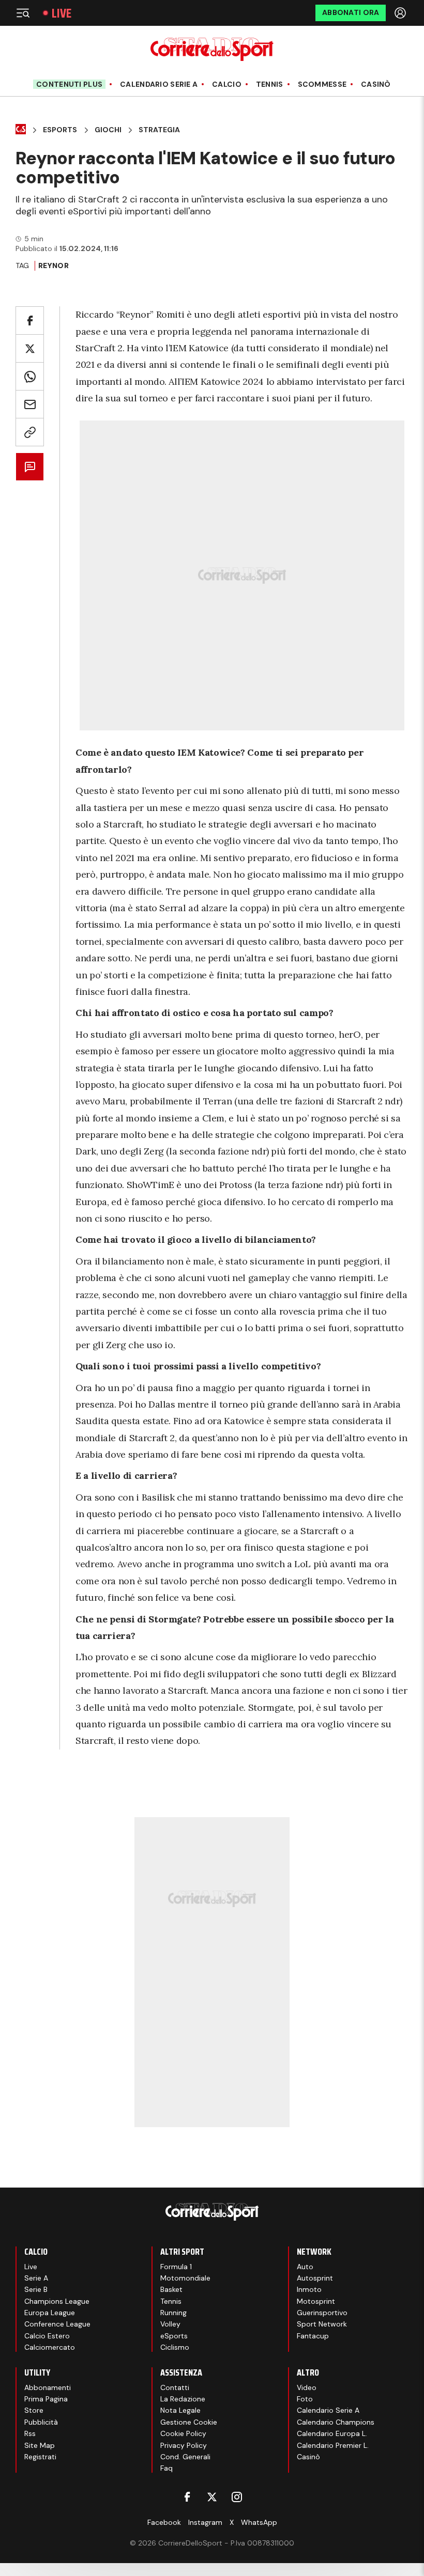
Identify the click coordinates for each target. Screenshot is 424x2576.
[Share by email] (30, 404)
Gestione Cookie (189, 2422)
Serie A (36, 2278)
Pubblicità (41, 2422)
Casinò (376, 84)
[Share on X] (30, 348)
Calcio (227, 84)
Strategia (159, 130)
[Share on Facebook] (30, 321)
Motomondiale (185, 2278)
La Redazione (183, 2399)
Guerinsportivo (322, 2313)
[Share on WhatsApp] (30, 376)
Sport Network (322, 2324)
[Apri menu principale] (23, 13)
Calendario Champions (336, 2422)
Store (34, 2410)
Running (173, 2313)
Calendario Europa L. (332, 2433)
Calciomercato (50, 2347)
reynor (54, 266)
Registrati (40, 2457)
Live (62, 13)
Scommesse (322, 84)
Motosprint (316, 2301)
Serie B (36, 2289)
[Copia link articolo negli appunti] (30, 432)
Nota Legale (180, 2410)
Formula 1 (176, 2267)
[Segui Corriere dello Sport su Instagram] (237, 2497)
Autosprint (315, 2278)
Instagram (205, 2522)
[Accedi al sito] (401, 13)
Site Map (40, 2445)
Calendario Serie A (159, 84)
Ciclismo (175, 2347)
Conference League (57, 2324)
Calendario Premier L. (333, 2445)
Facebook (164, 2522)
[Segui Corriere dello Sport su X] (212, 2497)
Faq (166, 2468)
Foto (305, 2399)
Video (307, 2387)
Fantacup (313, 2336)
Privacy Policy (184, 2445)
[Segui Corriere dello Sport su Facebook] (187, 2497)
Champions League (57, 2301)
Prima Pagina (46, 2399)
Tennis (270, 84)
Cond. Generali (185, 2457)
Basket (171, 2289)
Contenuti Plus (69, 84)
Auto (305, 2267)
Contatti (175, 2387)
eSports (174, 2336)
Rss (30, 2433)
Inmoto (309, 2289)
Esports (60, 130)
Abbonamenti (48, 2387)
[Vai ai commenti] (30, 467)
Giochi (108, 130)
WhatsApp (259, 2522)
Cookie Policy (183, 2433)
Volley (170, 2324)
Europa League (50, 2313)
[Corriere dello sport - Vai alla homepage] (212, 49)
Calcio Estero (47, 2336)
